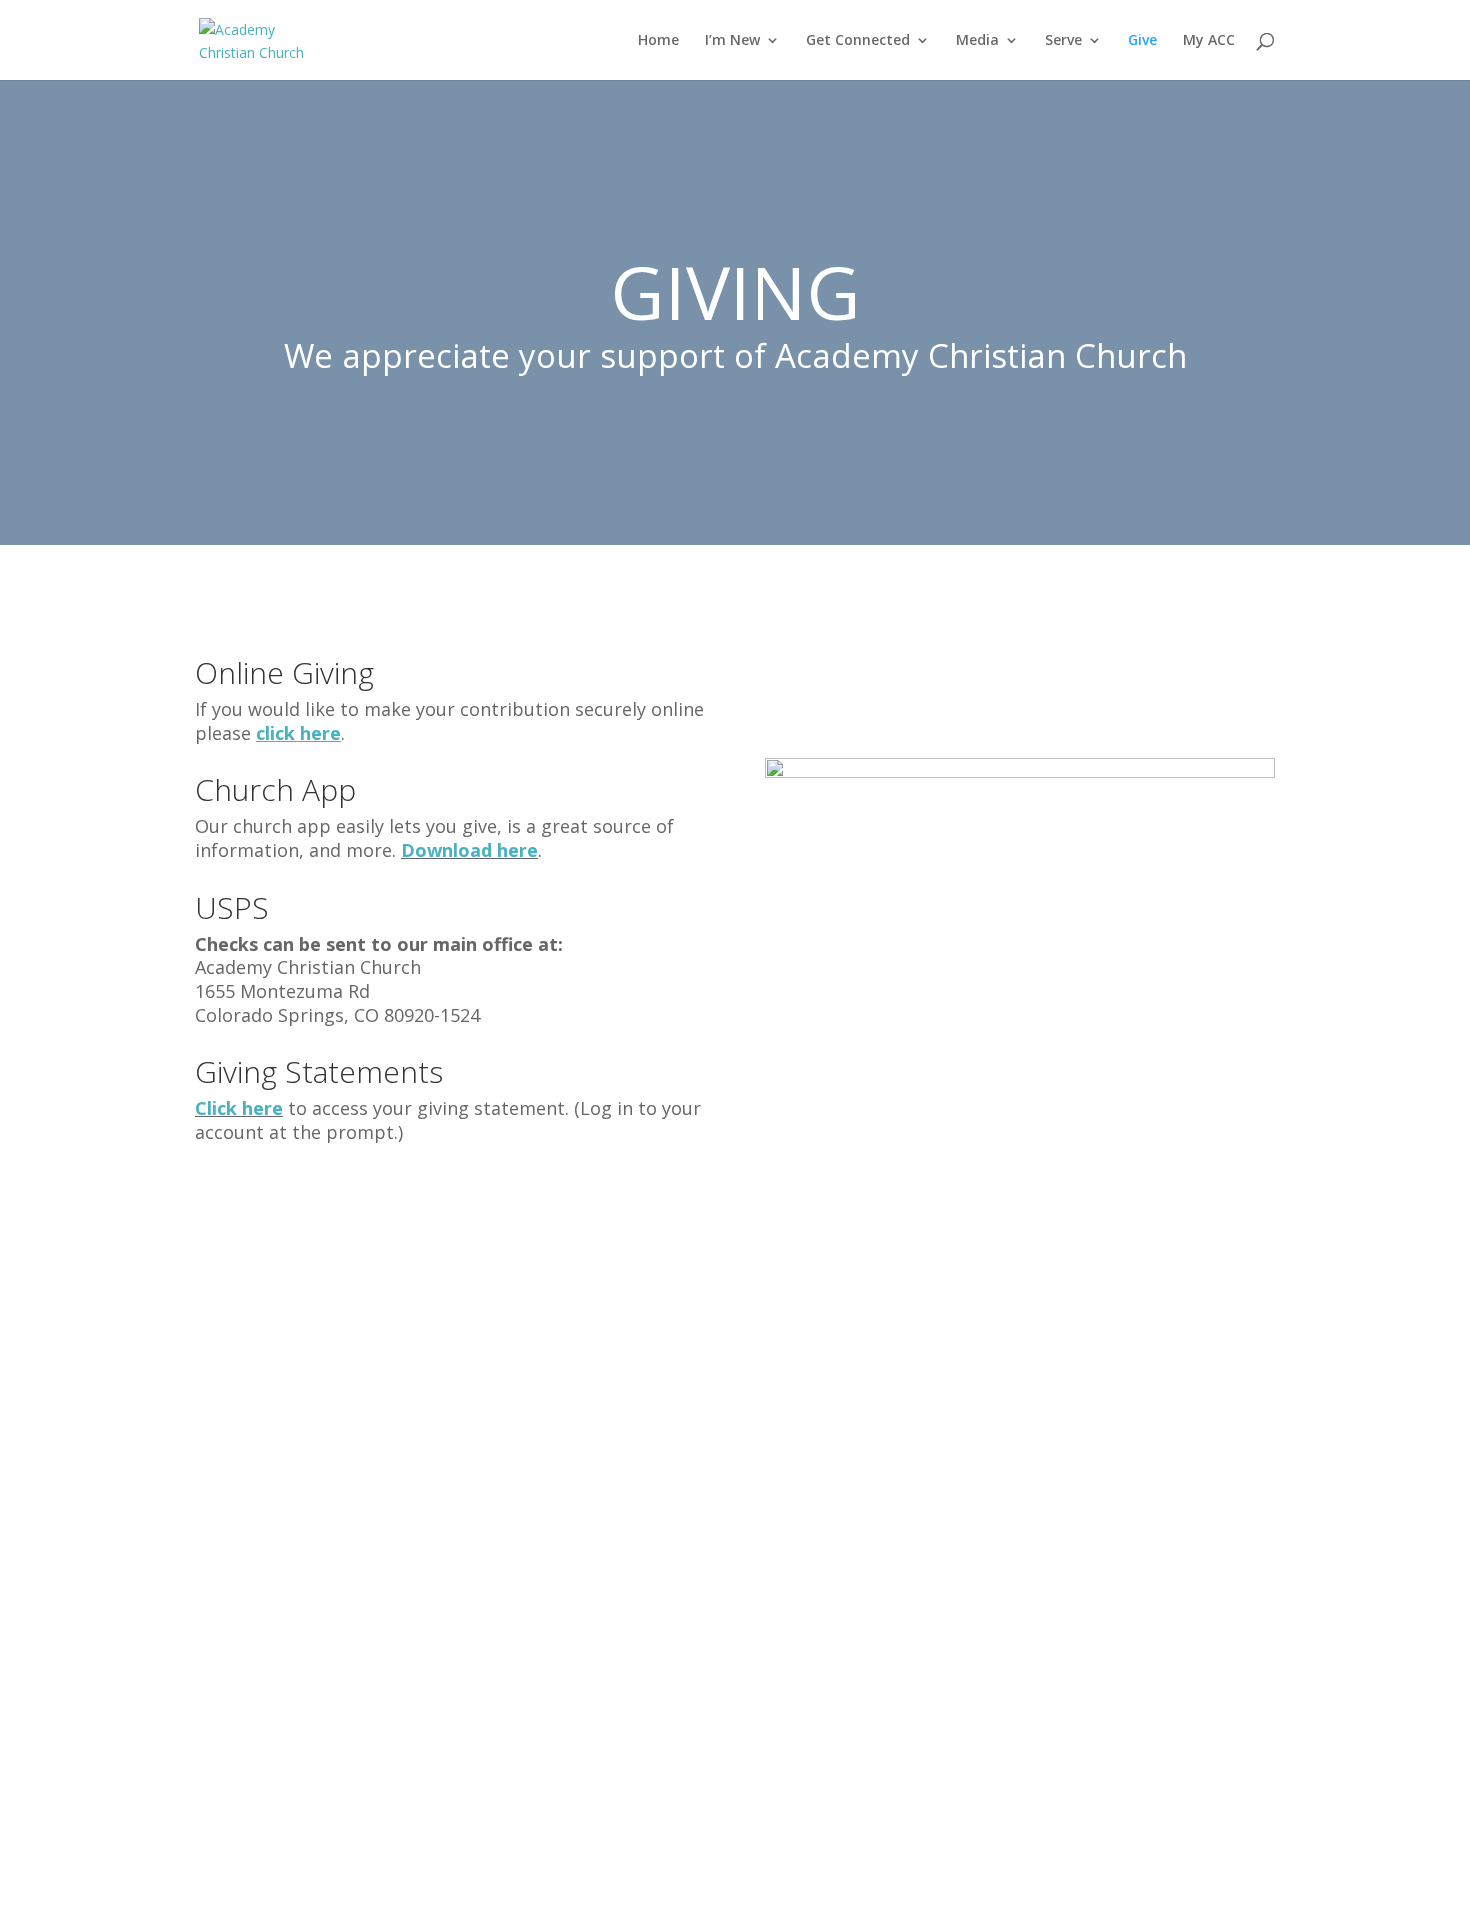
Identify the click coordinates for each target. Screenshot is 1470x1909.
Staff (223, 1502)
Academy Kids (479, 1406)
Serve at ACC (923, 1406)
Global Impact (480, 1662)
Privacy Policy (702, 1566)
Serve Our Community (958, 1438)
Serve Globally (929, 1470)
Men (446, 1502)
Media (977, 41)
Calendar (685, 1502)
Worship (461, 1694)
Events (677, 1470)
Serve (1063, 41)
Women (458, 1534)
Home (658, 41)
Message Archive (715, 1438)
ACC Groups (474, 1470)
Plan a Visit (247, 1406)
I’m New (732, 41)
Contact (235, 1534)
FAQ (221, 1630)
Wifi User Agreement (730, 1534)
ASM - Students (486, 1438)
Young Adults (479, 1566)
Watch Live (692, 1406)
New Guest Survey (274, 1470)
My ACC (1209, 41)
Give (1142, 41)
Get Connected (858, 41)
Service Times (257, 1438)
